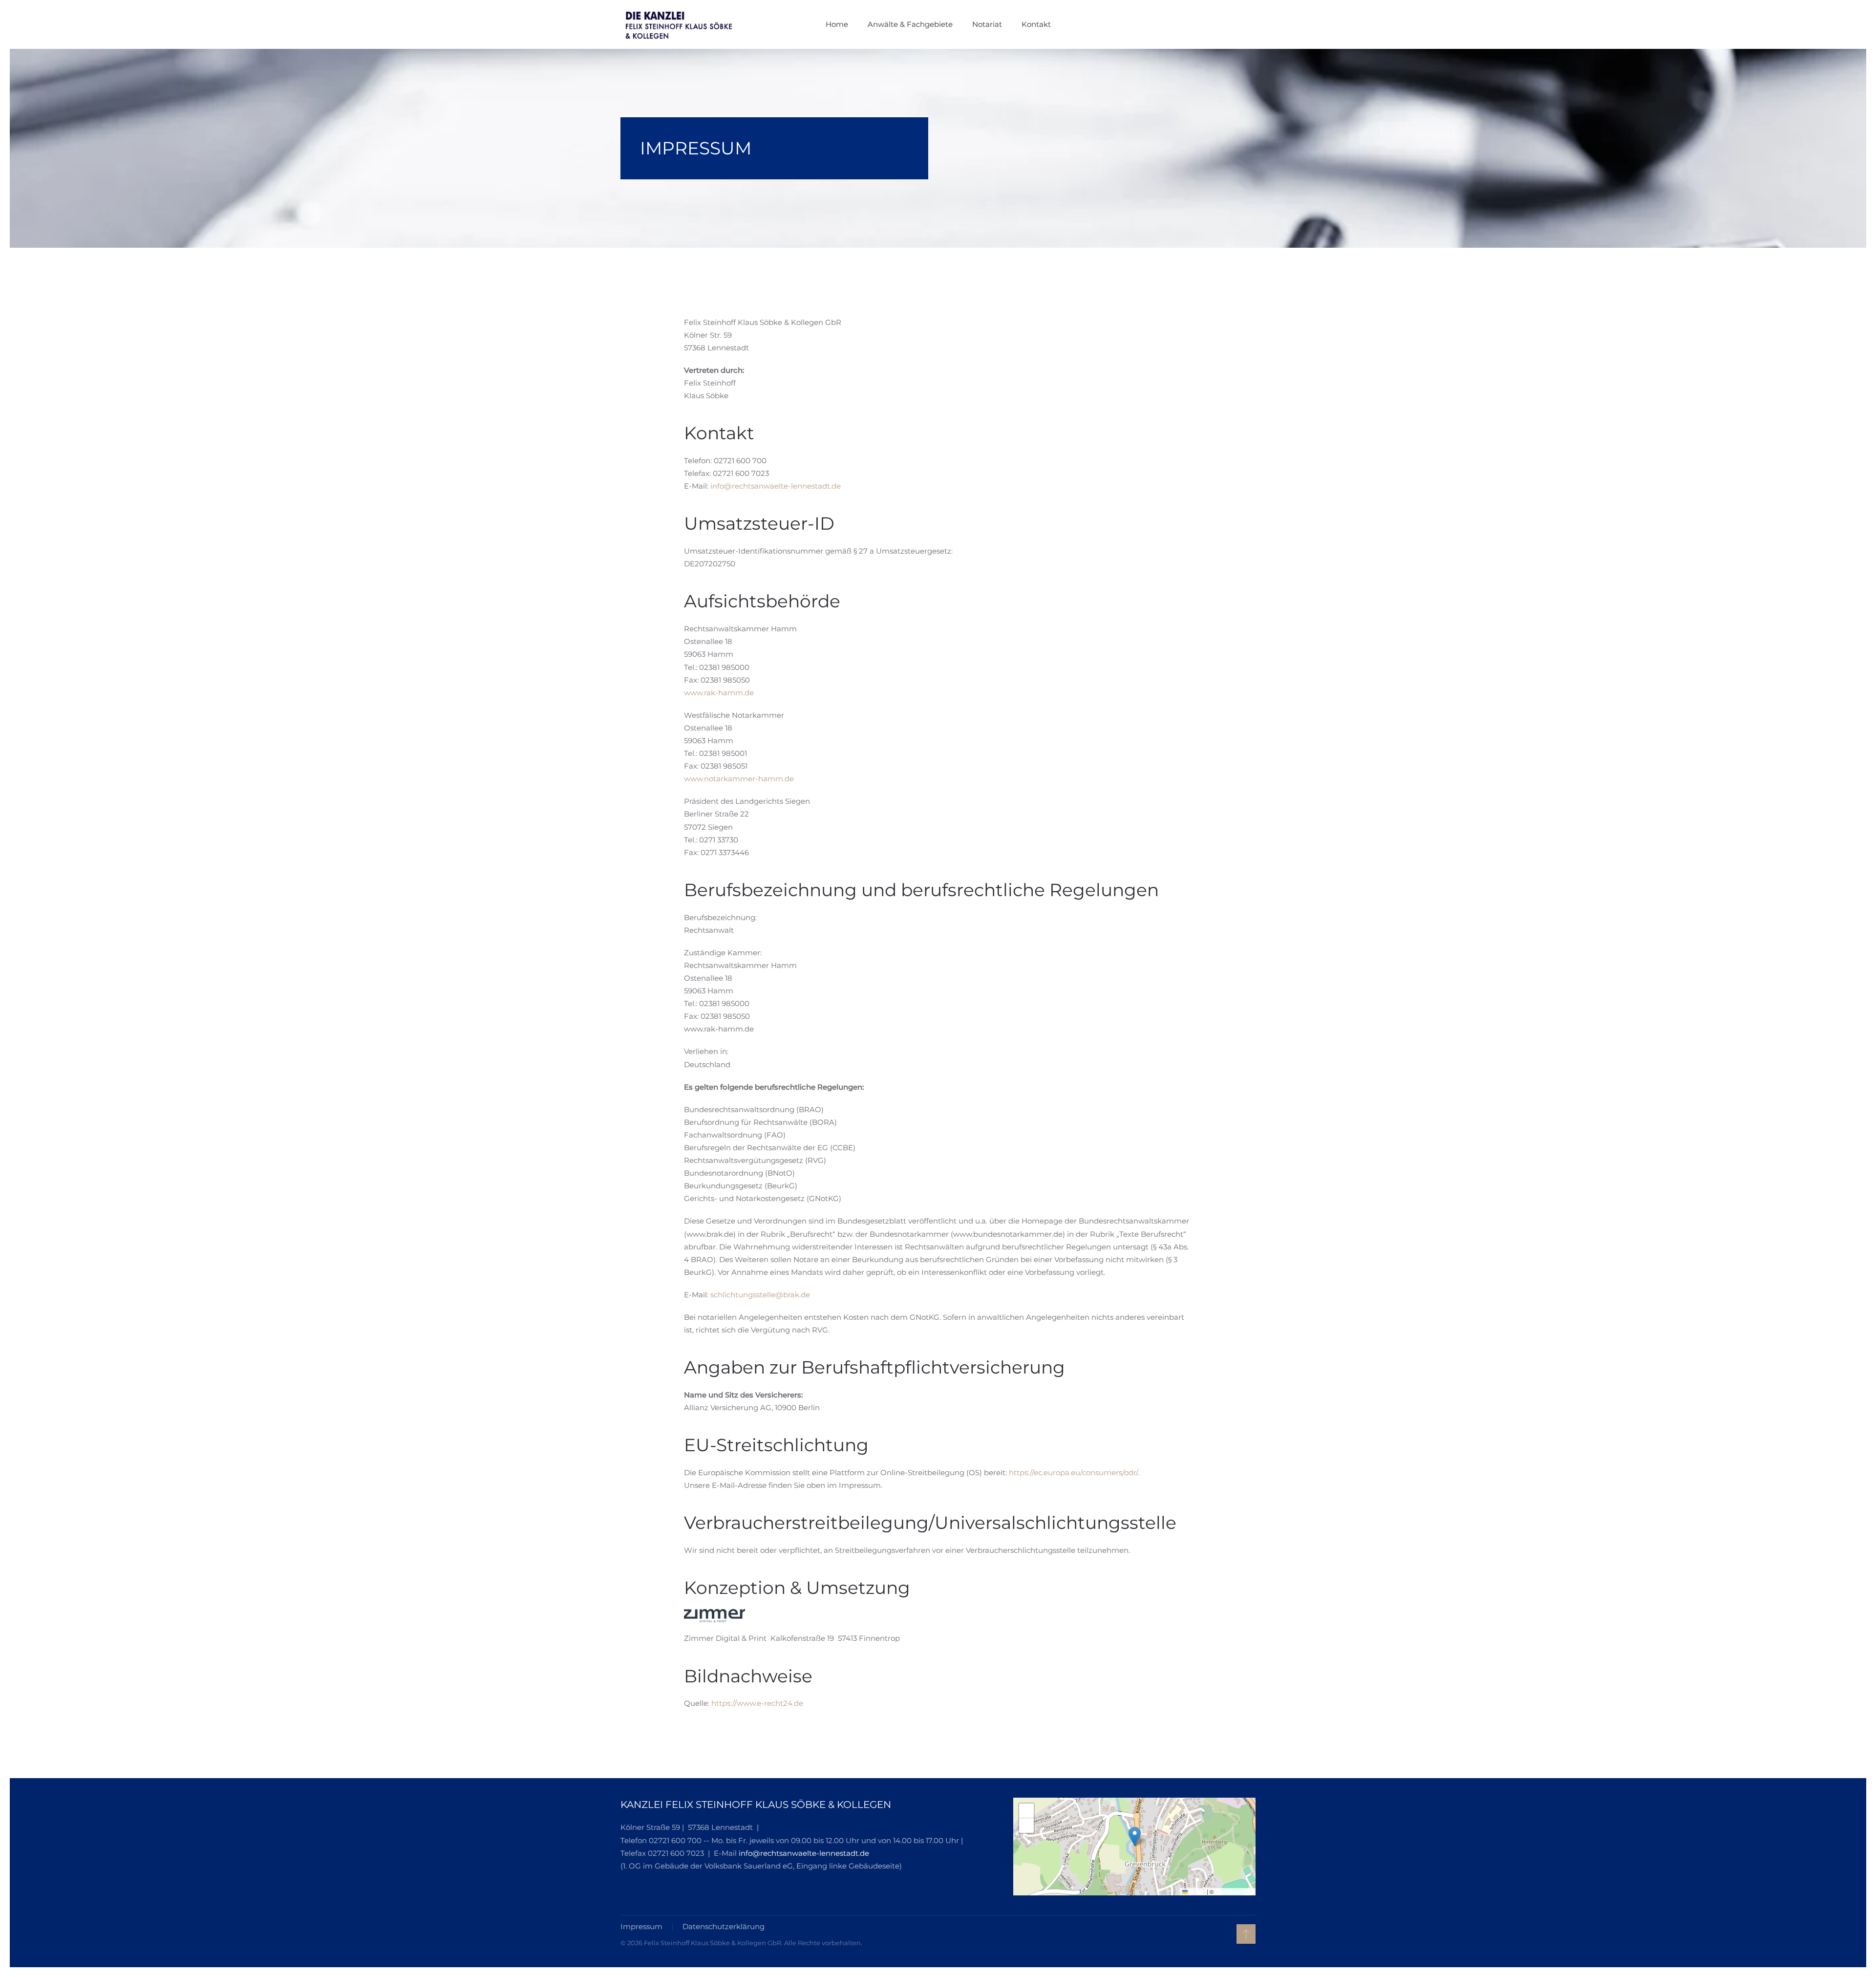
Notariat (987, 24)
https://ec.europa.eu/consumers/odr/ (1073, 1472)
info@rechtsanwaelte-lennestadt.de (776, 486)
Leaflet (1196, 1891)
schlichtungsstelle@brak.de (760, 1295)
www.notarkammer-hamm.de (739, 779)
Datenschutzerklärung (724, 1926)
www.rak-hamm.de (719, 693)
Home (837, 24)
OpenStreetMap (1234, 1891)
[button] (1135, 1837)
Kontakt (1036, 24)
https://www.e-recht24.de (757, 1703)
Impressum (641, 1926)
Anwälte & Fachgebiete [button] (910, 24)
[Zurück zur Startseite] (682, 24)
